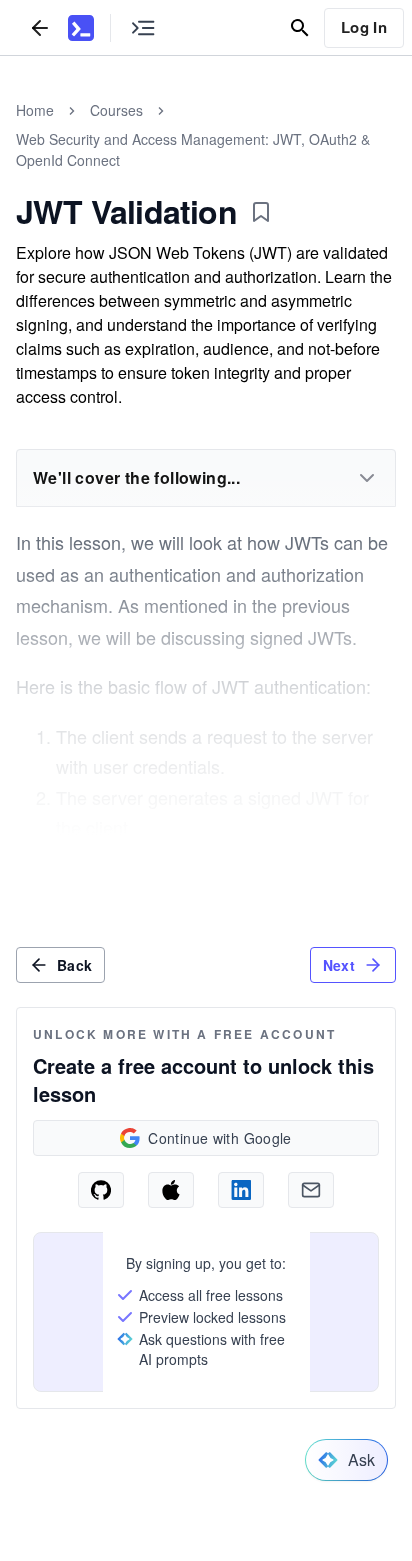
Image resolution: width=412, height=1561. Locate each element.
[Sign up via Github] (101, 1190)
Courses (116, 110)
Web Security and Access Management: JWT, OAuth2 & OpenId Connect (193, 149)
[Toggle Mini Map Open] (143, 27)
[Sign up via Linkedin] (241, 1190)
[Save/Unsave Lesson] (261, 212)
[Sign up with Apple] (171, 1190)
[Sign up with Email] (311, 1190)
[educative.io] (81, 28)
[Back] (40, 27)
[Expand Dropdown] (367, 478)
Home (35, 110)
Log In (364, 27)
